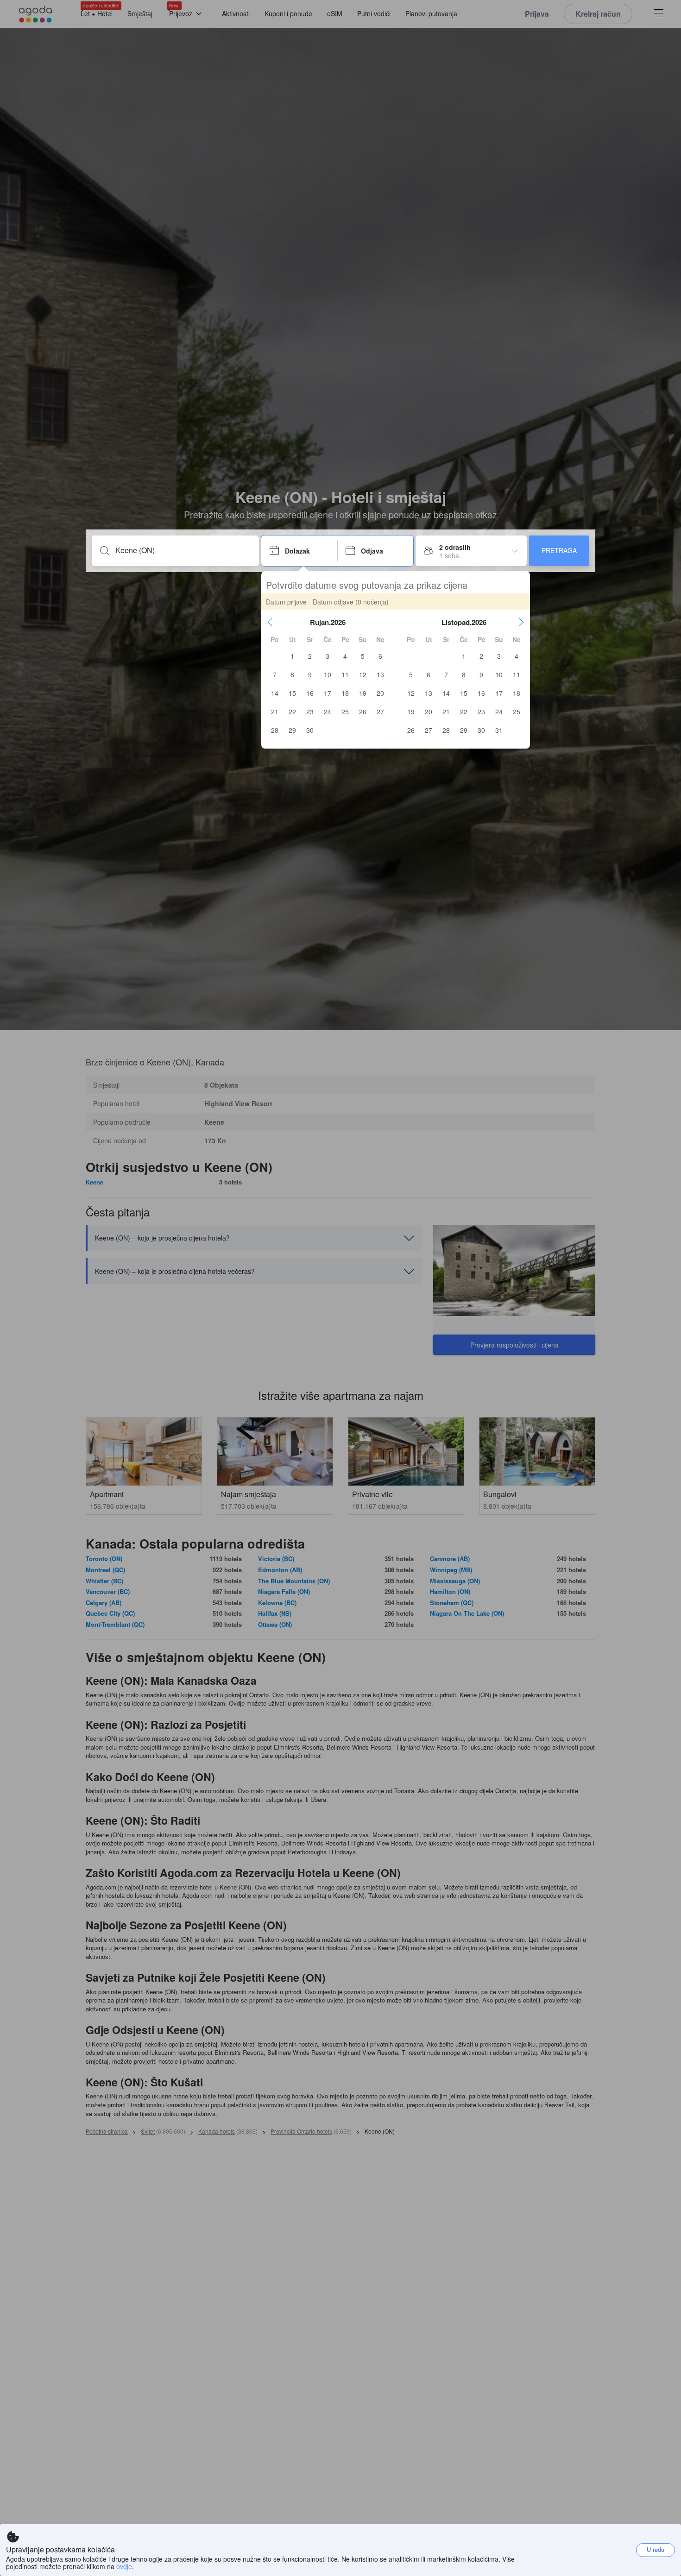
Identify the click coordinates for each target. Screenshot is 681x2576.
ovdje (124, 2566)
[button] (270, 622)
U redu (656, 2549)
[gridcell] (292, 656)
